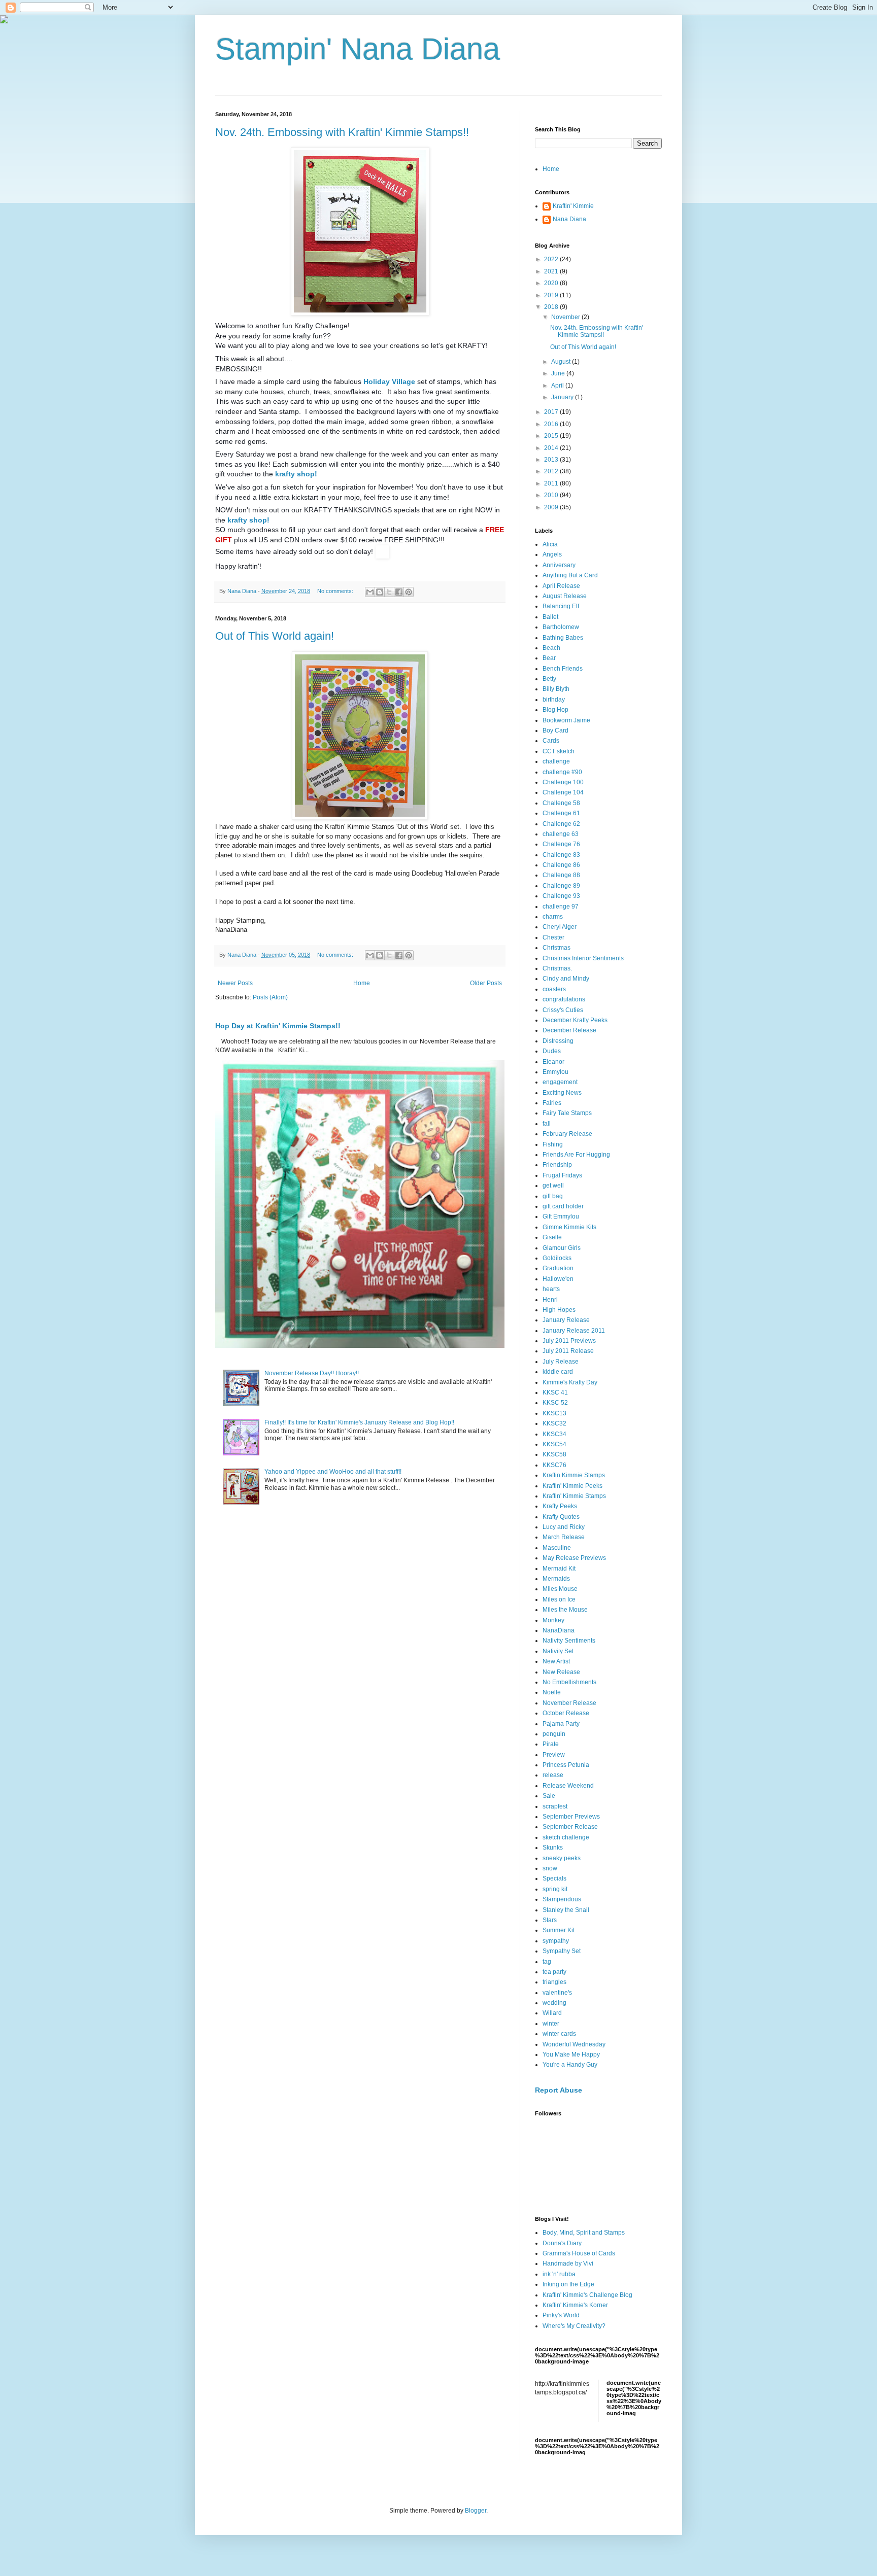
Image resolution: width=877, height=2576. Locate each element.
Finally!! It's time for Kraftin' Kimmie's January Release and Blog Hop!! (359, 1422)
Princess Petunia (566, 1765)
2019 (552, 295)
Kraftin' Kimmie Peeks (572, 1486)
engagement (560, 1082)
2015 (552, 436)
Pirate (551, 1744)
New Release (561, 1672)
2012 (552, 471)
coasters (554, 989)
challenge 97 (561, 907)
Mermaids (556, 1579)
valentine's (557, 1993)
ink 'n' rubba (559, 2274)
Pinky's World (561, 2315)
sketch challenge (566, 1837)
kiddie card (558, 1372)
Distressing (558, 1041)
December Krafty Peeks (575, 1020)
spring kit (555, 1889)
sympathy (556, 1941)
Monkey (553, 1620)
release (553, 1775)
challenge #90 (562, 772)
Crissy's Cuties (563, 1010)
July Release (561, 1362)
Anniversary (559, 565)
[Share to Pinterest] (409, 592)
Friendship (557, 1165)
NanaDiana (559, 1630)
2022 (552, 259)
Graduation (558, 1268)
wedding (554, 2003)
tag (547, 1962)
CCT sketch (559, 751)
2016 (552, 424)
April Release (561, 586)
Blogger (476, 2511)
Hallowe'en (558, 1279)
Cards (551, 741)
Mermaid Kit (559, 1569)
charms (553, 917)
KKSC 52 (555, 1403)
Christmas (556, 948)
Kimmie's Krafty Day (570, 1382)
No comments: (336, 591)
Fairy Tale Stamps (567, 1113)
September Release (570, 1827)
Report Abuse (559, 2090)
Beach (551, 648)
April (558, 386)
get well (553, 1186)
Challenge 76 (561, 844)
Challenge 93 (561, 896)
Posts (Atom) (270, 997)
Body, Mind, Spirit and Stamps (584, 2233)
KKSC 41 (555, 1393)
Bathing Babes (563, 638)
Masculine (557, 1548)
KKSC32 (554, 1423)
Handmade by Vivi (568, 2264)
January (563, 397)
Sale (549, 1796)
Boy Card (555, 730)
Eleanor (553, 1062)
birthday (554, 700)
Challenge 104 (563, 792)
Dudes (552, 1051)
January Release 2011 (574, 1331)
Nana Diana (569, 219)
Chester (553, 937)
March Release (564, 1537)
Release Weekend (568, 1786)
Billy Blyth (556, 689)
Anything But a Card (570, 575)
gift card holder (563, 1206)
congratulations (564, 999)
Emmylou (555, 1072)
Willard (552, 2013)
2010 (552, 495)
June (559, 373)
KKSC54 (554, 1444)
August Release (565, 596)
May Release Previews (574, 1558)
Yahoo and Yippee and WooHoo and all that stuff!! (333, 1472)
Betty (549, 679)
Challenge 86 (561, 865)
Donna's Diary (562, 2243)
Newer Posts (235, 983)
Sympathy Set (562, 1951)
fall (547, 1124)
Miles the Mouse (565, 1610)
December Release (569, 1030)
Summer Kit (559, 1930)
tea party (554, 1972)
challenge (556, 761)
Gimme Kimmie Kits (569, 1227)
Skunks (553, 1848)
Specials (554, 1878)
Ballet (550, 617)
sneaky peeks (562, 1858)
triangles (554, 1982)
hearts (551, 1289)
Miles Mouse (560, 1589)
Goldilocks (557, 1258)
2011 (552, 483)
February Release (567, 1134)
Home (362, 983)
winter (551, 2024)
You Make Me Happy (571, 2055)
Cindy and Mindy (566, 979)
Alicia (550, 544)
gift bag (553, 1196)
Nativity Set (558, 1651)
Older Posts (486, 983)
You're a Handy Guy (570, 2065)
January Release (566, 1320)
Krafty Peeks (560, 1506)
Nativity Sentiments (569, 1641)
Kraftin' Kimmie (573, 206)
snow (550, 1868)
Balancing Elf (561, 606)
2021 (552, 271)
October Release (566, 1713)
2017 (552, 412)
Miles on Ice (559, 1599)
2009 (552, 507)
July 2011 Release (568, 1351)
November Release (569, 1703)
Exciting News (562, 1093)
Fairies (552, 1103)
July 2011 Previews (569, 1341)
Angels (552, 554)
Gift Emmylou (561, 1216)
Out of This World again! (275, 636)
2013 (552, 460)
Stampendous (562, 1899)
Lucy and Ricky (564, 1527)
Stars (550, 1920)
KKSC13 (554, 1413)
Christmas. (557, 968)
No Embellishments (569, 1682)
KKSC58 (554, 1454)
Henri (550, 1300)
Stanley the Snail (566, 1910)
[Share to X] (389, 592)
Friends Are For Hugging (576, 1155)
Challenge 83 (561, 855)
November (566, 317)
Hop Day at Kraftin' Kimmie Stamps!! (278, 1026)
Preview (554, 1755)
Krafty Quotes (561, 1517)
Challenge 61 (561, 813)
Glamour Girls (562, 1248)
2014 (552, 448)
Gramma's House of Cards (579, 2253)
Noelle (552, 1692)
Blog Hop (555, 710)
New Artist (556, 1661)
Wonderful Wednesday (574, 2044)
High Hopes (559, 1310)
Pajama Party (561, 1724)
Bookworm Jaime (566, 720)
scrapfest (555, 1806)
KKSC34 (554, 1434)
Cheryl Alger (560, 927)
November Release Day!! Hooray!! (312, 1373)
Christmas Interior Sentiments (583, 958)
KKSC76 (554, 1465)
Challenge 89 (561, 886)
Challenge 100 (563, 782)
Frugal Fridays (562, 1175)
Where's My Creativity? (574, 2326)
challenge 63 (561, 834)
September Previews (571, 1817)
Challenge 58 (561, 803)
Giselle (552, 1237)
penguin (554, 1734)
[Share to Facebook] (399, 592)
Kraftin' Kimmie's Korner (575, 2305)
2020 (552, 283)
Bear (549, 658)
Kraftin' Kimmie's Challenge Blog (587, 2295)
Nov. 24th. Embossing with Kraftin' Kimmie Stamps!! (342, 132)
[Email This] (370, 592)
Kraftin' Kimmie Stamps (574, 1496)
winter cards (559, 2034)
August (562, 362)
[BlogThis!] (380, 592)
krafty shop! (296, 474)
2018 (552, 307)
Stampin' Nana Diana (358, 49)
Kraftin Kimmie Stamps (574, 1475)
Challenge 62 (561, 824)
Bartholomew (561, 627)
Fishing (553, 1144)
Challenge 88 (561, 875)
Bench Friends (563, 669)
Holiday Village (388, 381)
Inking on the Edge (568, 2284)
